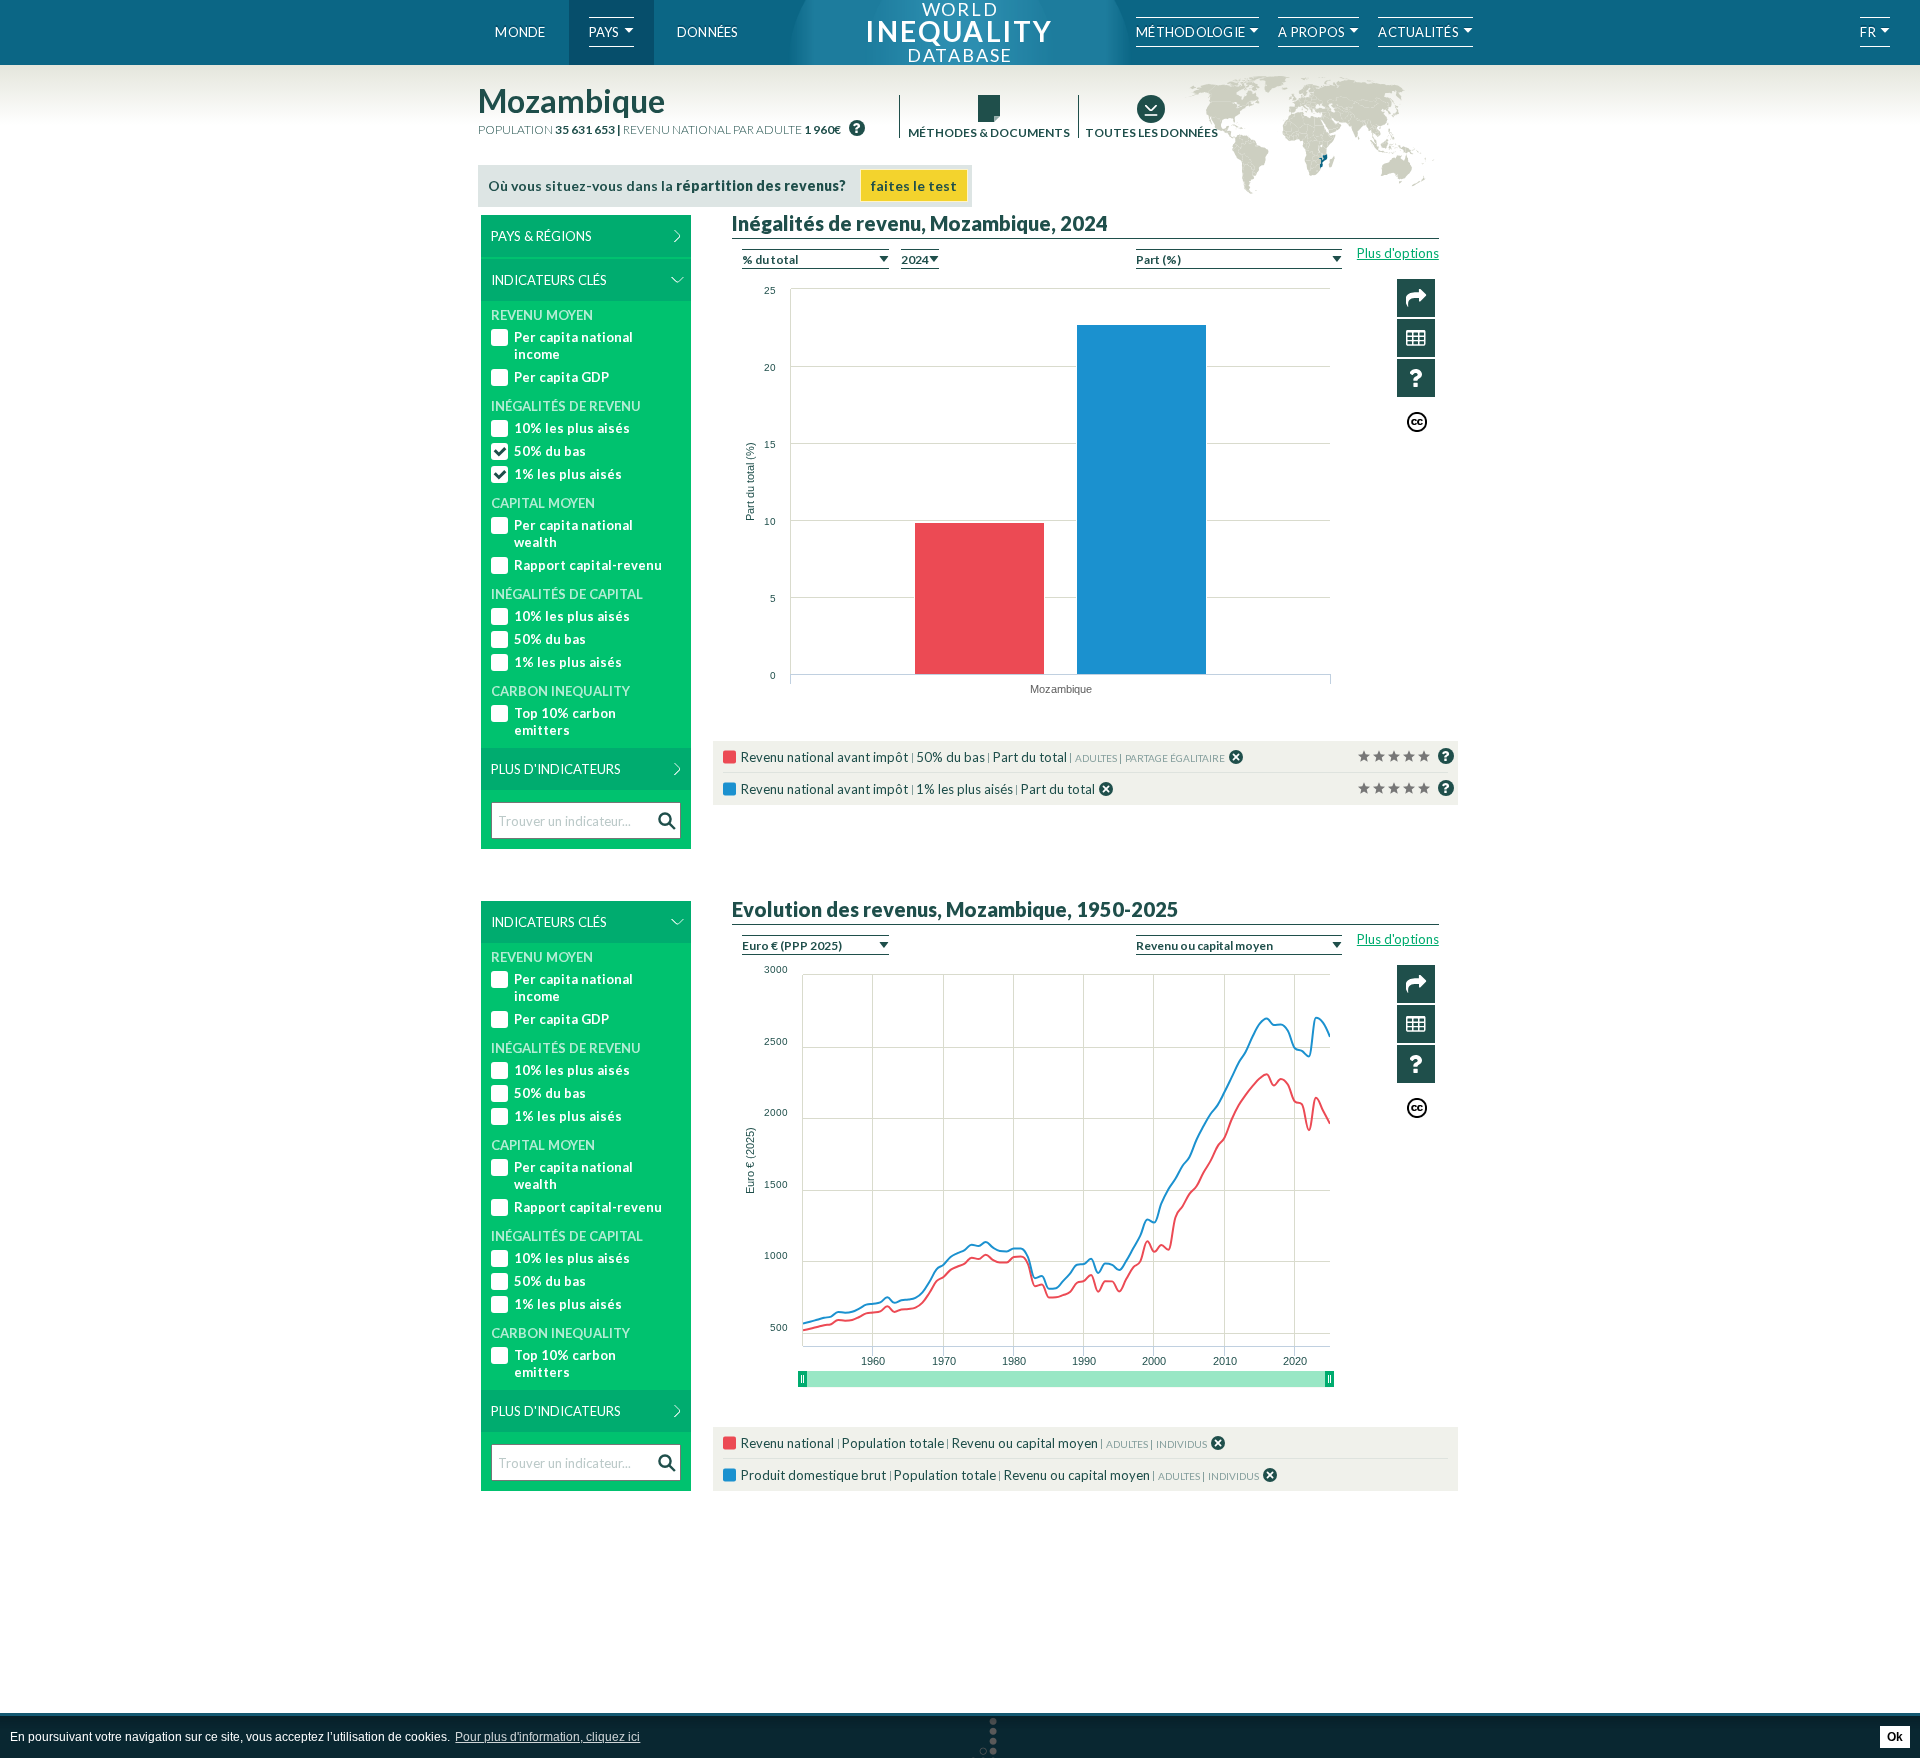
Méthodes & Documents (989, 132)
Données (708, 32)
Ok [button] (1895, 1737)
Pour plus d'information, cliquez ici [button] (547, 1737)
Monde (520, 32)
